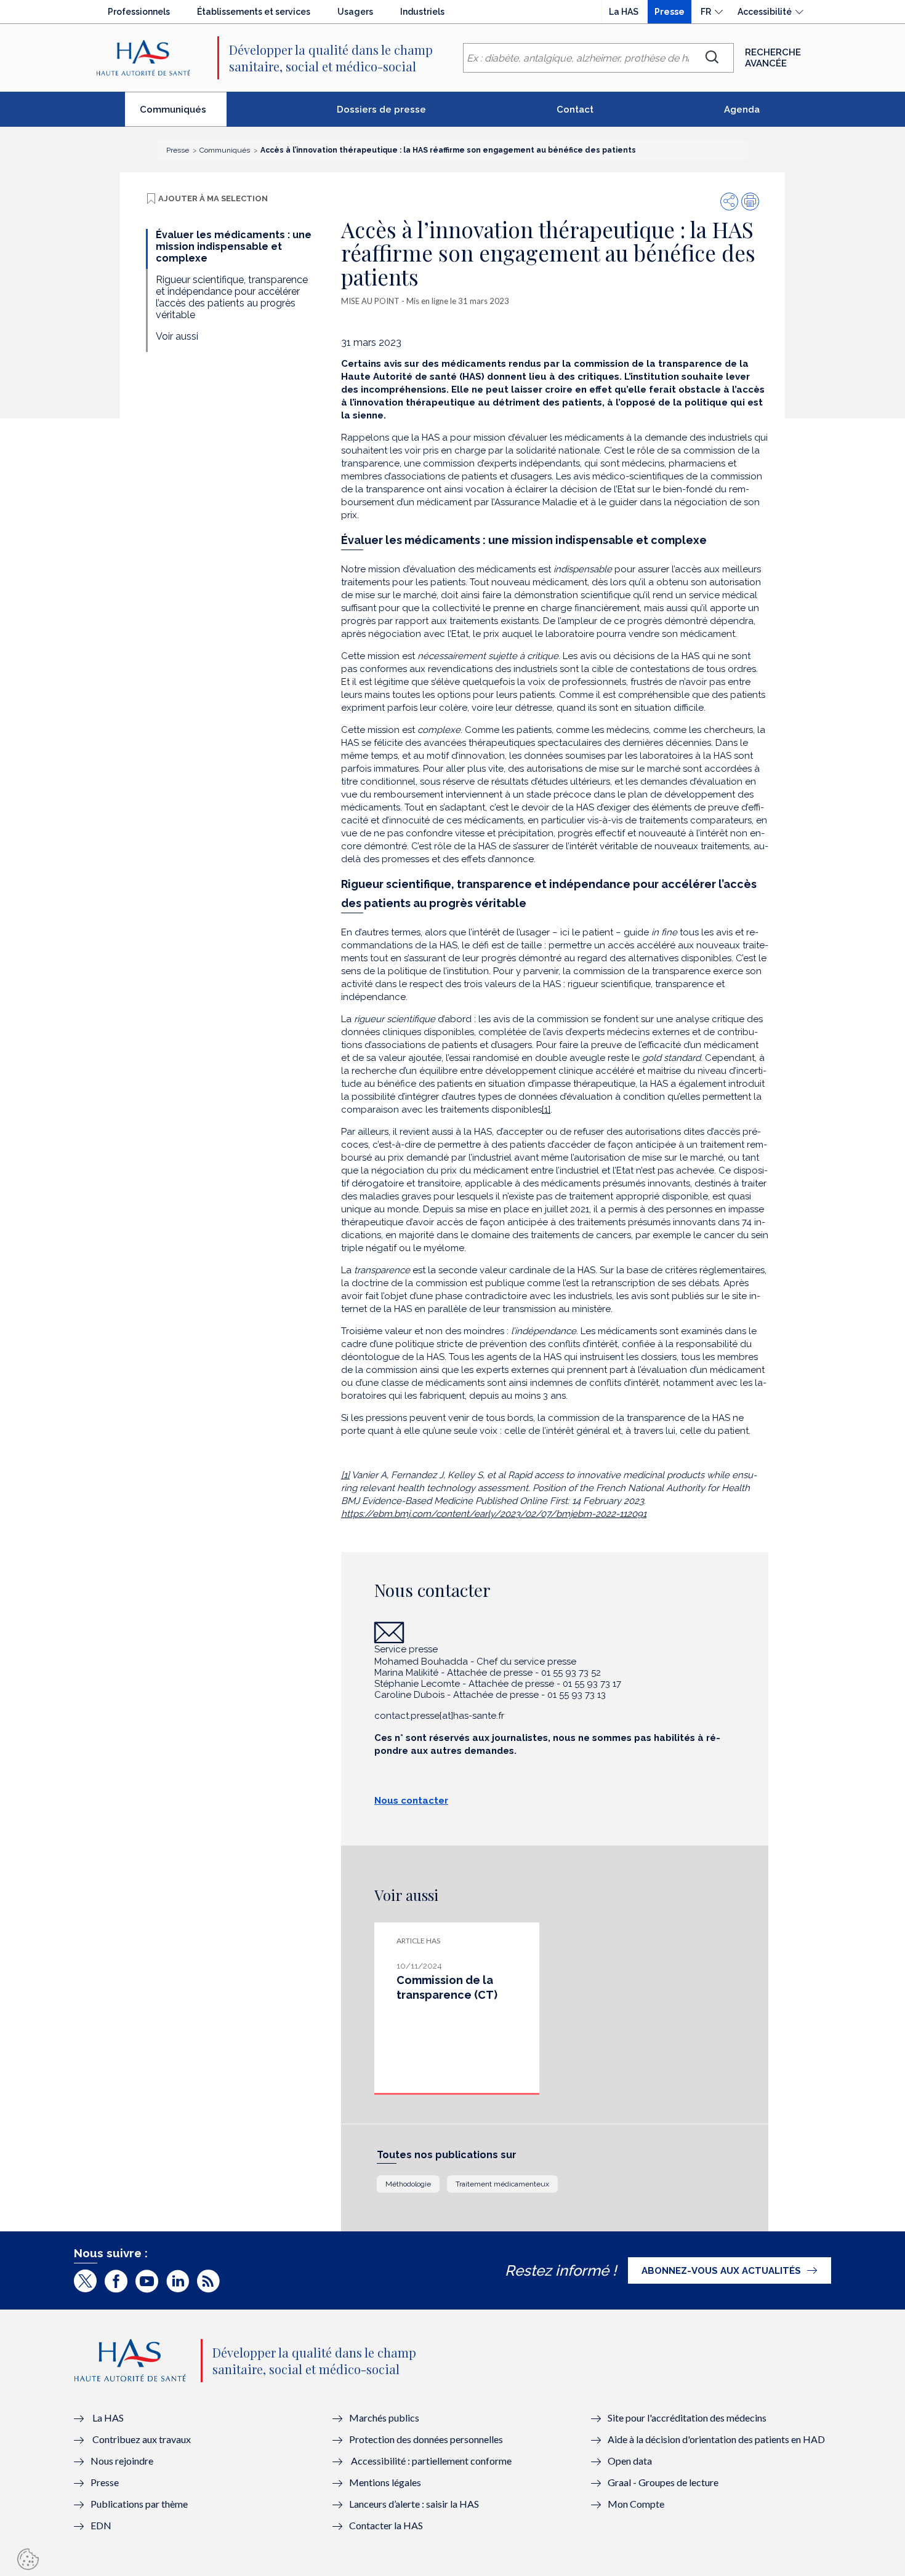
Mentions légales (385, 2482)
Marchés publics (385, 2418)
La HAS (624, 12)
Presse (670, 12)
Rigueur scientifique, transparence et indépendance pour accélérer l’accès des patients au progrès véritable (232, 297)
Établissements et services (254, 12)
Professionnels (139, 12)
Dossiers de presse (381, 110)
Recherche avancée (773, 58)
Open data (630, 2461)
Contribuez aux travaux (142, 2439)
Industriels (422, 12)
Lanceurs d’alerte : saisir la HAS (414, 2504)
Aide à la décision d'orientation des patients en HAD (716, 2439)
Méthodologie (408, 2184)
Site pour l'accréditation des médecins (687, 2418)
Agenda (742, 110)
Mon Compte (636, 2504)
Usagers (355, 12)
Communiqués (183, 114)
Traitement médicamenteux (502, 2184)
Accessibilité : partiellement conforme (431, 2461)
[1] (546, 1110)
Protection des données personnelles (426, 2439)
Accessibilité (765, 12)
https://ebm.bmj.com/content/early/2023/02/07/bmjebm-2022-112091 (494, 1514)
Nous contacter (411, 1801)
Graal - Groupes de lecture (663, 2482)
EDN (101, 2525)
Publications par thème (139, 2504)
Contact (575, 110)
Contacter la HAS (386, 2525)
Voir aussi (177, 336)
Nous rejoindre (122, 2461)
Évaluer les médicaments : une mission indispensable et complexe (234, 246)
